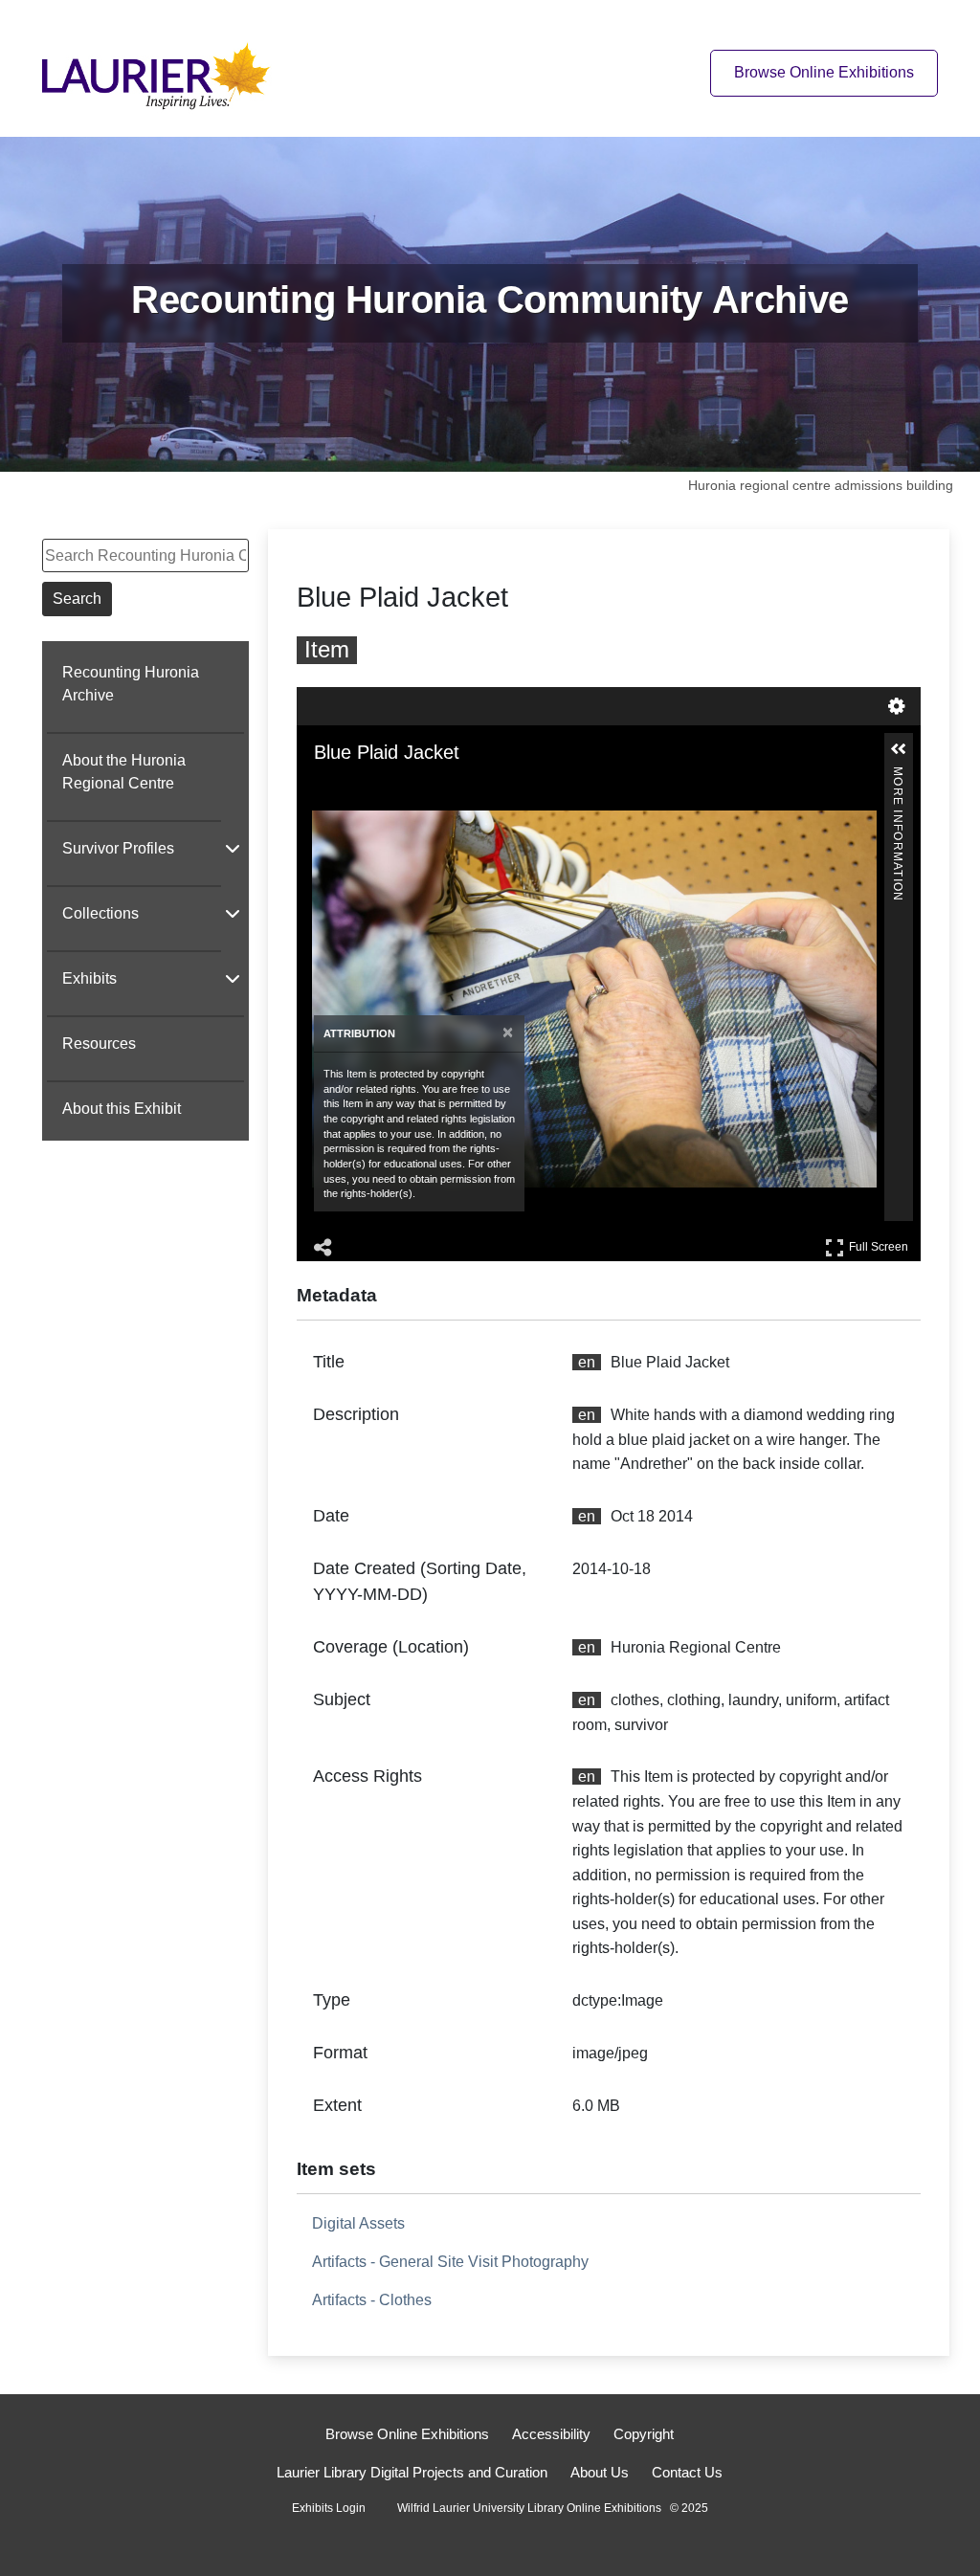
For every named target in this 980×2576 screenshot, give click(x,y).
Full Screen (881, 1244)
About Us (600, 2472)
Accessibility (551, 2434)
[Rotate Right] (379, 789)
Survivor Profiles (118, 848)
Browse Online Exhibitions (824, 72)
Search (77, 599)
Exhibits (89, 978)
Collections (100, 913)
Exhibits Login (329, 2508)
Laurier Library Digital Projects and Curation (412, 2472)
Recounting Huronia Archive (131, 684)
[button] (899, 749)
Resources (99, 1044)
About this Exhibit (122, 1109)
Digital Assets (358, 2223)
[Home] (162, 72)
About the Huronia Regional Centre (124, 772)
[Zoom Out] (352, 789)
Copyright (644, 2434)
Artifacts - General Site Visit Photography (450, 2262)
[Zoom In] (325, 789)
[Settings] (897, 706)
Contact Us (687, 2472)
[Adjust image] (406, 789)
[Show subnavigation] (233, 848)
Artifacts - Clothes (372, 2300)
